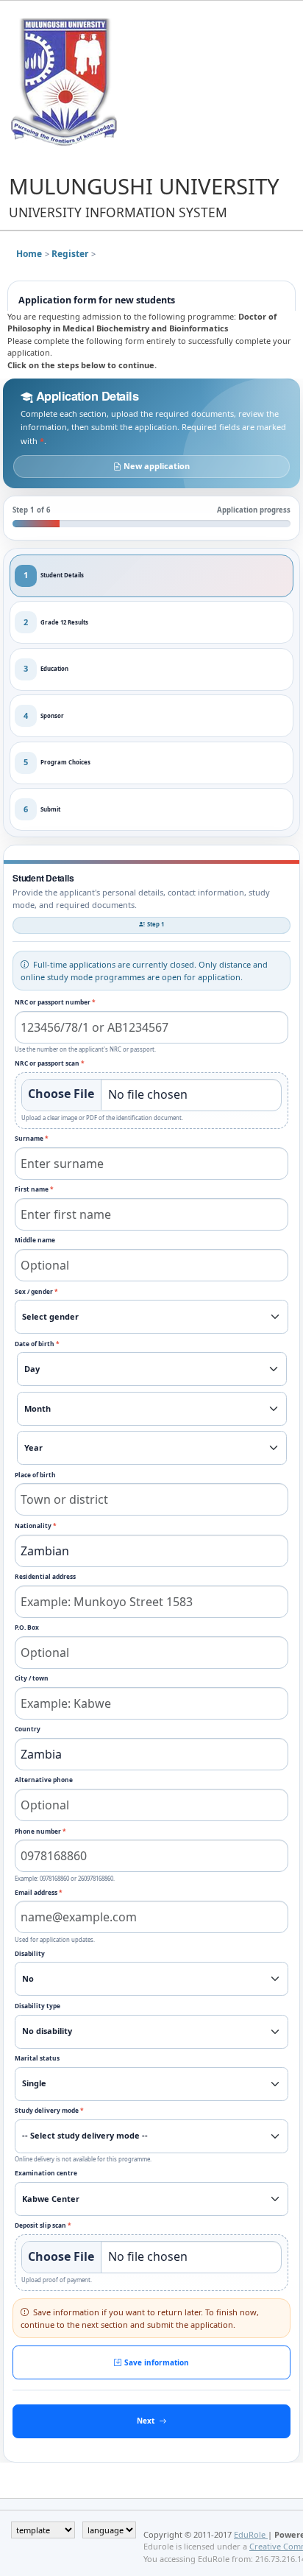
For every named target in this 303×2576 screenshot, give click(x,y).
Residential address (45, 1576)
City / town (32, 1678)
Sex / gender (36, 1291)
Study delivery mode (49, 2110)
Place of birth (35, 1475)
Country (28, 1729)
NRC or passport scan (50, 1063)
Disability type (38, 2006)
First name (34, 1189)
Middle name (35, 1240)
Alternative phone (44, 1780)
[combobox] (152, 1551)
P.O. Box (27, 1627)
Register (70, 254)
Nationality (36, 1525)
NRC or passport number (55, 1002)
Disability (30, 1953)
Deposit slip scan (43, 2225)
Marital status (37, 2058)
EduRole (251, 2534)
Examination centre (46, 2173)
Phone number (40, 1831)
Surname (32, 1138)
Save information (157, 2362)
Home (29, 254)
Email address (39, 1892)
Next (146, 2421)
